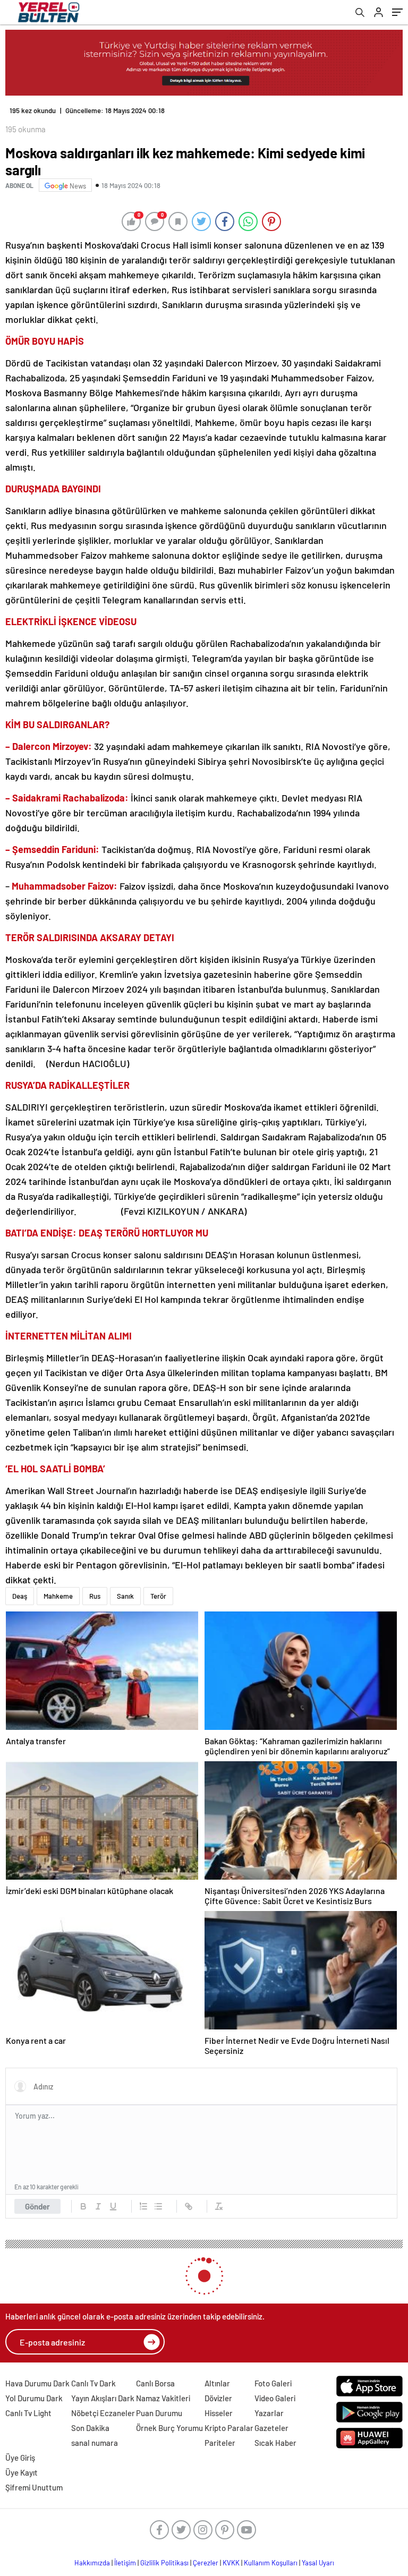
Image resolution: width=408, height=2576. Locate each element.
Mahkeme (58, 1596)
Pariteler (220, 2443)
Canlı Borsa (155, 2383)
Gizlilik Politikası (164, 2563)
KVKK (231, 2563)
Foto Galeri (273, 2383)
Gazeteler (271, 2428)
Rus (95, 1596)
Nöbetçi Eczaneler (103, 2413)
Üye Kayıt (22, 2472)
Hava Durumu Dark (37, 2383)
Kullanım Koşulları (271, 2563)
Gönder (37, 2206)
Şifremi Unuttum (34, 2487)
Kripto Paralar (229, 2428)
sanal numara (95, 2443)
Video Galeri (275, 2398)
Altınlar (217, 2383)
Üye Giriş (20, 2458)
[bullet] (158, 2206)
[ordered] (143, 2206)
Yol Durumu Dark (34, 2398)
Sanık (125, 1596)
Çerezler (206, 2563)
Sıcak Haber (275, 2443)
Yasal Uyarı (318, 2563)
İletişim (125, 2563)
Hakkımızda (92, 2563)
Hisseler (219, 2413)
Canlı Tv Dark (93, 2383)
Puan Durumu (159, 2413)
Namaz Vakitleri (163, 2398)
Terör (158, 1596)
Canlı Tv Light (28, 2413)
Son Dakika (90, 2428)
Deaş (20, 1596)
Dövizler (218, 2398)
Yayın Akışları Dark (103, 2398)
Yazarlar (269, 2413)
